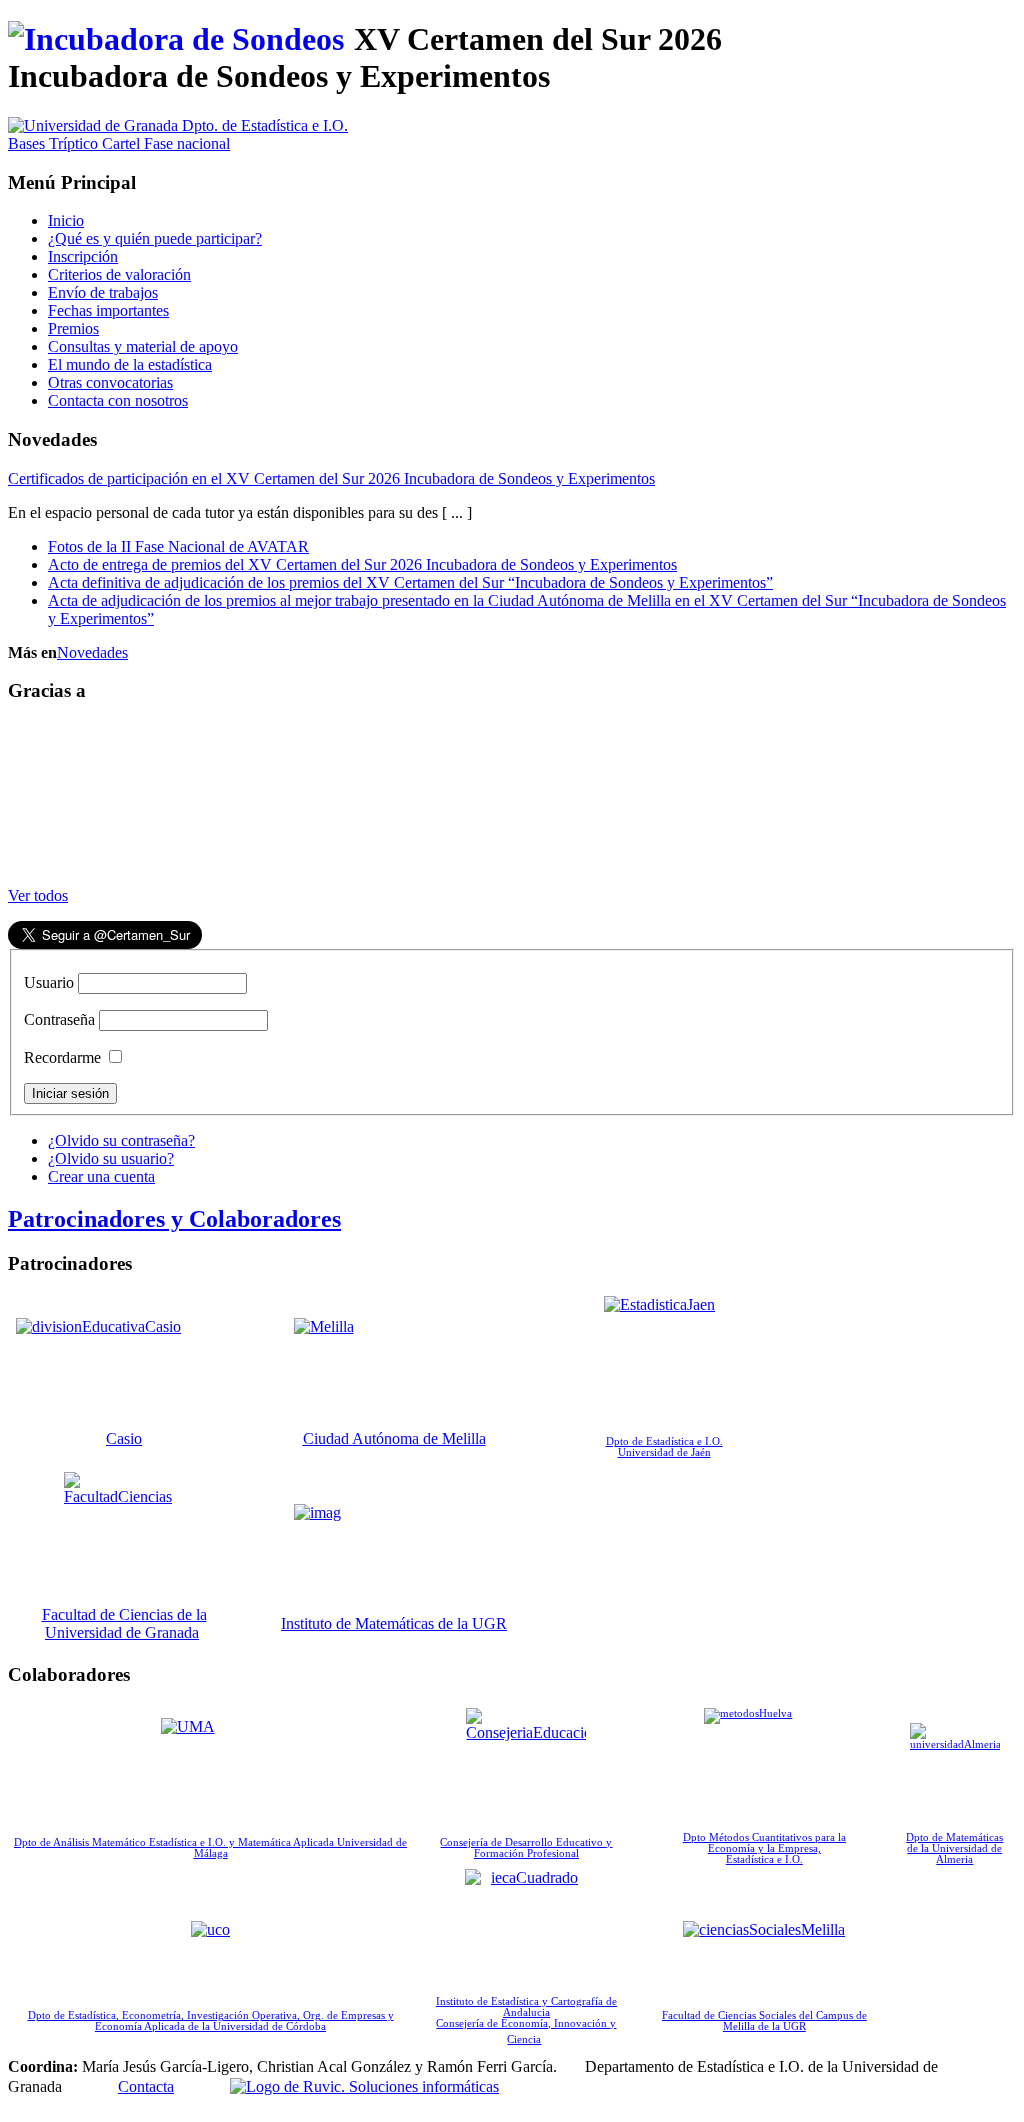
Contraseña (59, 1019)
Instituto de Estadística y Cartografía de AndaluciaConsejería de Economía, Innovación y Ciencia (526, 2020)
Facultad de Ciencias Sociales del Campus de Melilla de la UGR (764, 2021)
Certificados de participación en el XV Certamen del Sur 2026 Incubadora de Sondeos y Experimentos (331, 478)
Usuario (49, 982)
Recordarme (62, 1057)
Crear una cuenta (101, 1176)
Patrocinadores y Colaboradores (174, 1219)
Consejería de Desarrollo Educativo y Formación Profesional (526, 1848)
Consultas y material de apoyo (143, 346)
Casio (124, 1438)
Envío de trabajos (103, 292)
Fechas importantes (108, 310)
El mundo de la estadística (130, 364)
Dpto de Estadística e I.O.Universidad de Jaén (664, 1447)
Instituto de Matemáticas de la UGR (394, 1623)
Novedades (92, 652)
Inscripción (83, 256)
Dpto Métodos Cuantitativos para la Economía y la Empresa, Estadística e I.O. (764, 1848)
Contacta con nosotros (118, 400)
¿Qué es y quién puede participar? (155, 238)
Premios (73, 328)
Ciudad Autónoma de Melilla (394, 1438)
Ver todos (38, 895)
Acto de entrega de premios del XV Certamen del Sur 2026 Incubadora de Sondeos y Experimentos (362, 564)
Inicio (66, 220)
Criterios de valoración (119, 274)
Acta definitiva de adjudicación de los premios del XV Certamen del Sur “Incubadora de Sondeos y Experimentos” (410, 582)
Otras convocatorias (110, 382)
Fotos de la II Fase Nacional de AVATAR (178, 546)
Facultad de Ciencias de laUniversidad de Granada (124, 1623)
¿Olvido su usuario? (111, 1158)
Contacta (146, 2086)
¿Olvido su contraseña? (121, 1140)
